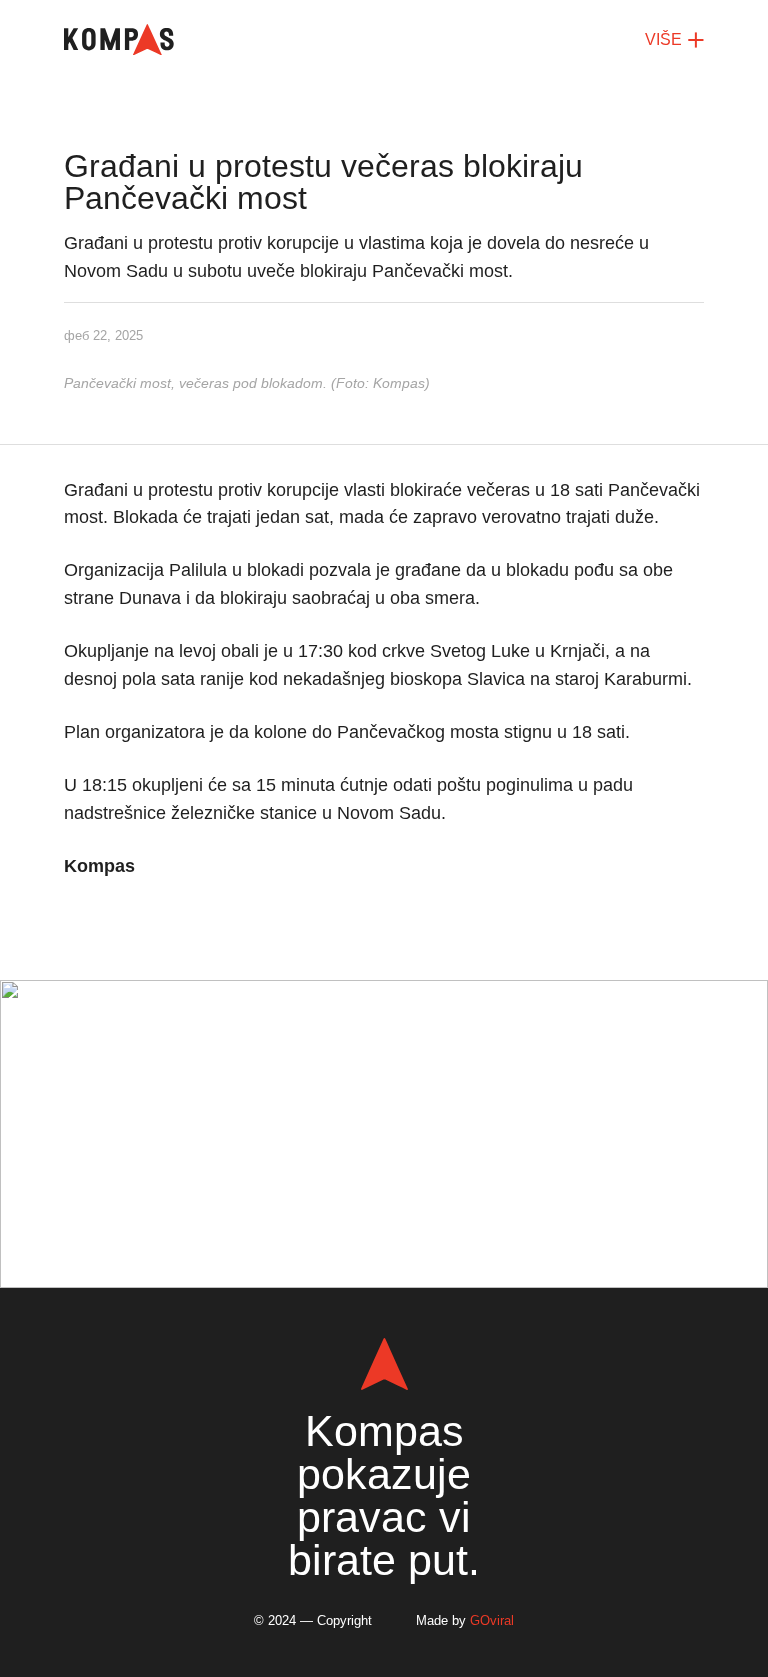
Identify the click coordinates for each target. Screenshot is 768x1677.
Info (363, 1021)
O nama (326, 1246)
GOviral (492, 1620)
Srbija (442, 1021)
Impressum (428, 1246)
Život (311, 1053)
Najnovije (267, 1021)
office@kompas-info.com (384, 1154)
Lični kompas (423, 1053)
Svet (524, 1021)
